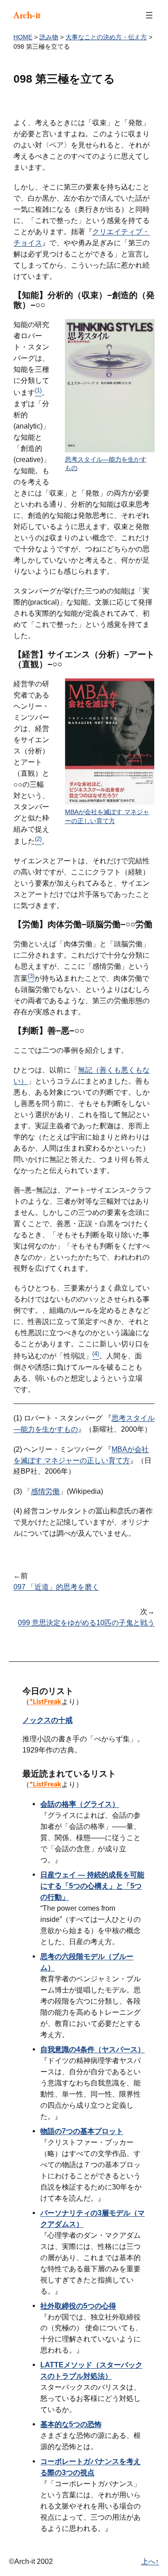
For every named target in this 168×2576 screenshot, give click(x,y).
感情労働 (45, 1491)
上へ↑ (150, 2561)
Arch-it (27, 15)
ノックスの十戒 (47, 1720)
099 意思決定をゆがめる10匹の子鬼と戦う (86, 1622)
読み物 (49, 37)
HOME (23, 37)
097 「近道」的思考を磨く (56, 1587)
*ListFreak (45, 1701)
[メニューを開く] (149, 15)
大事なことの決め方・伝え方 (106, 37)
